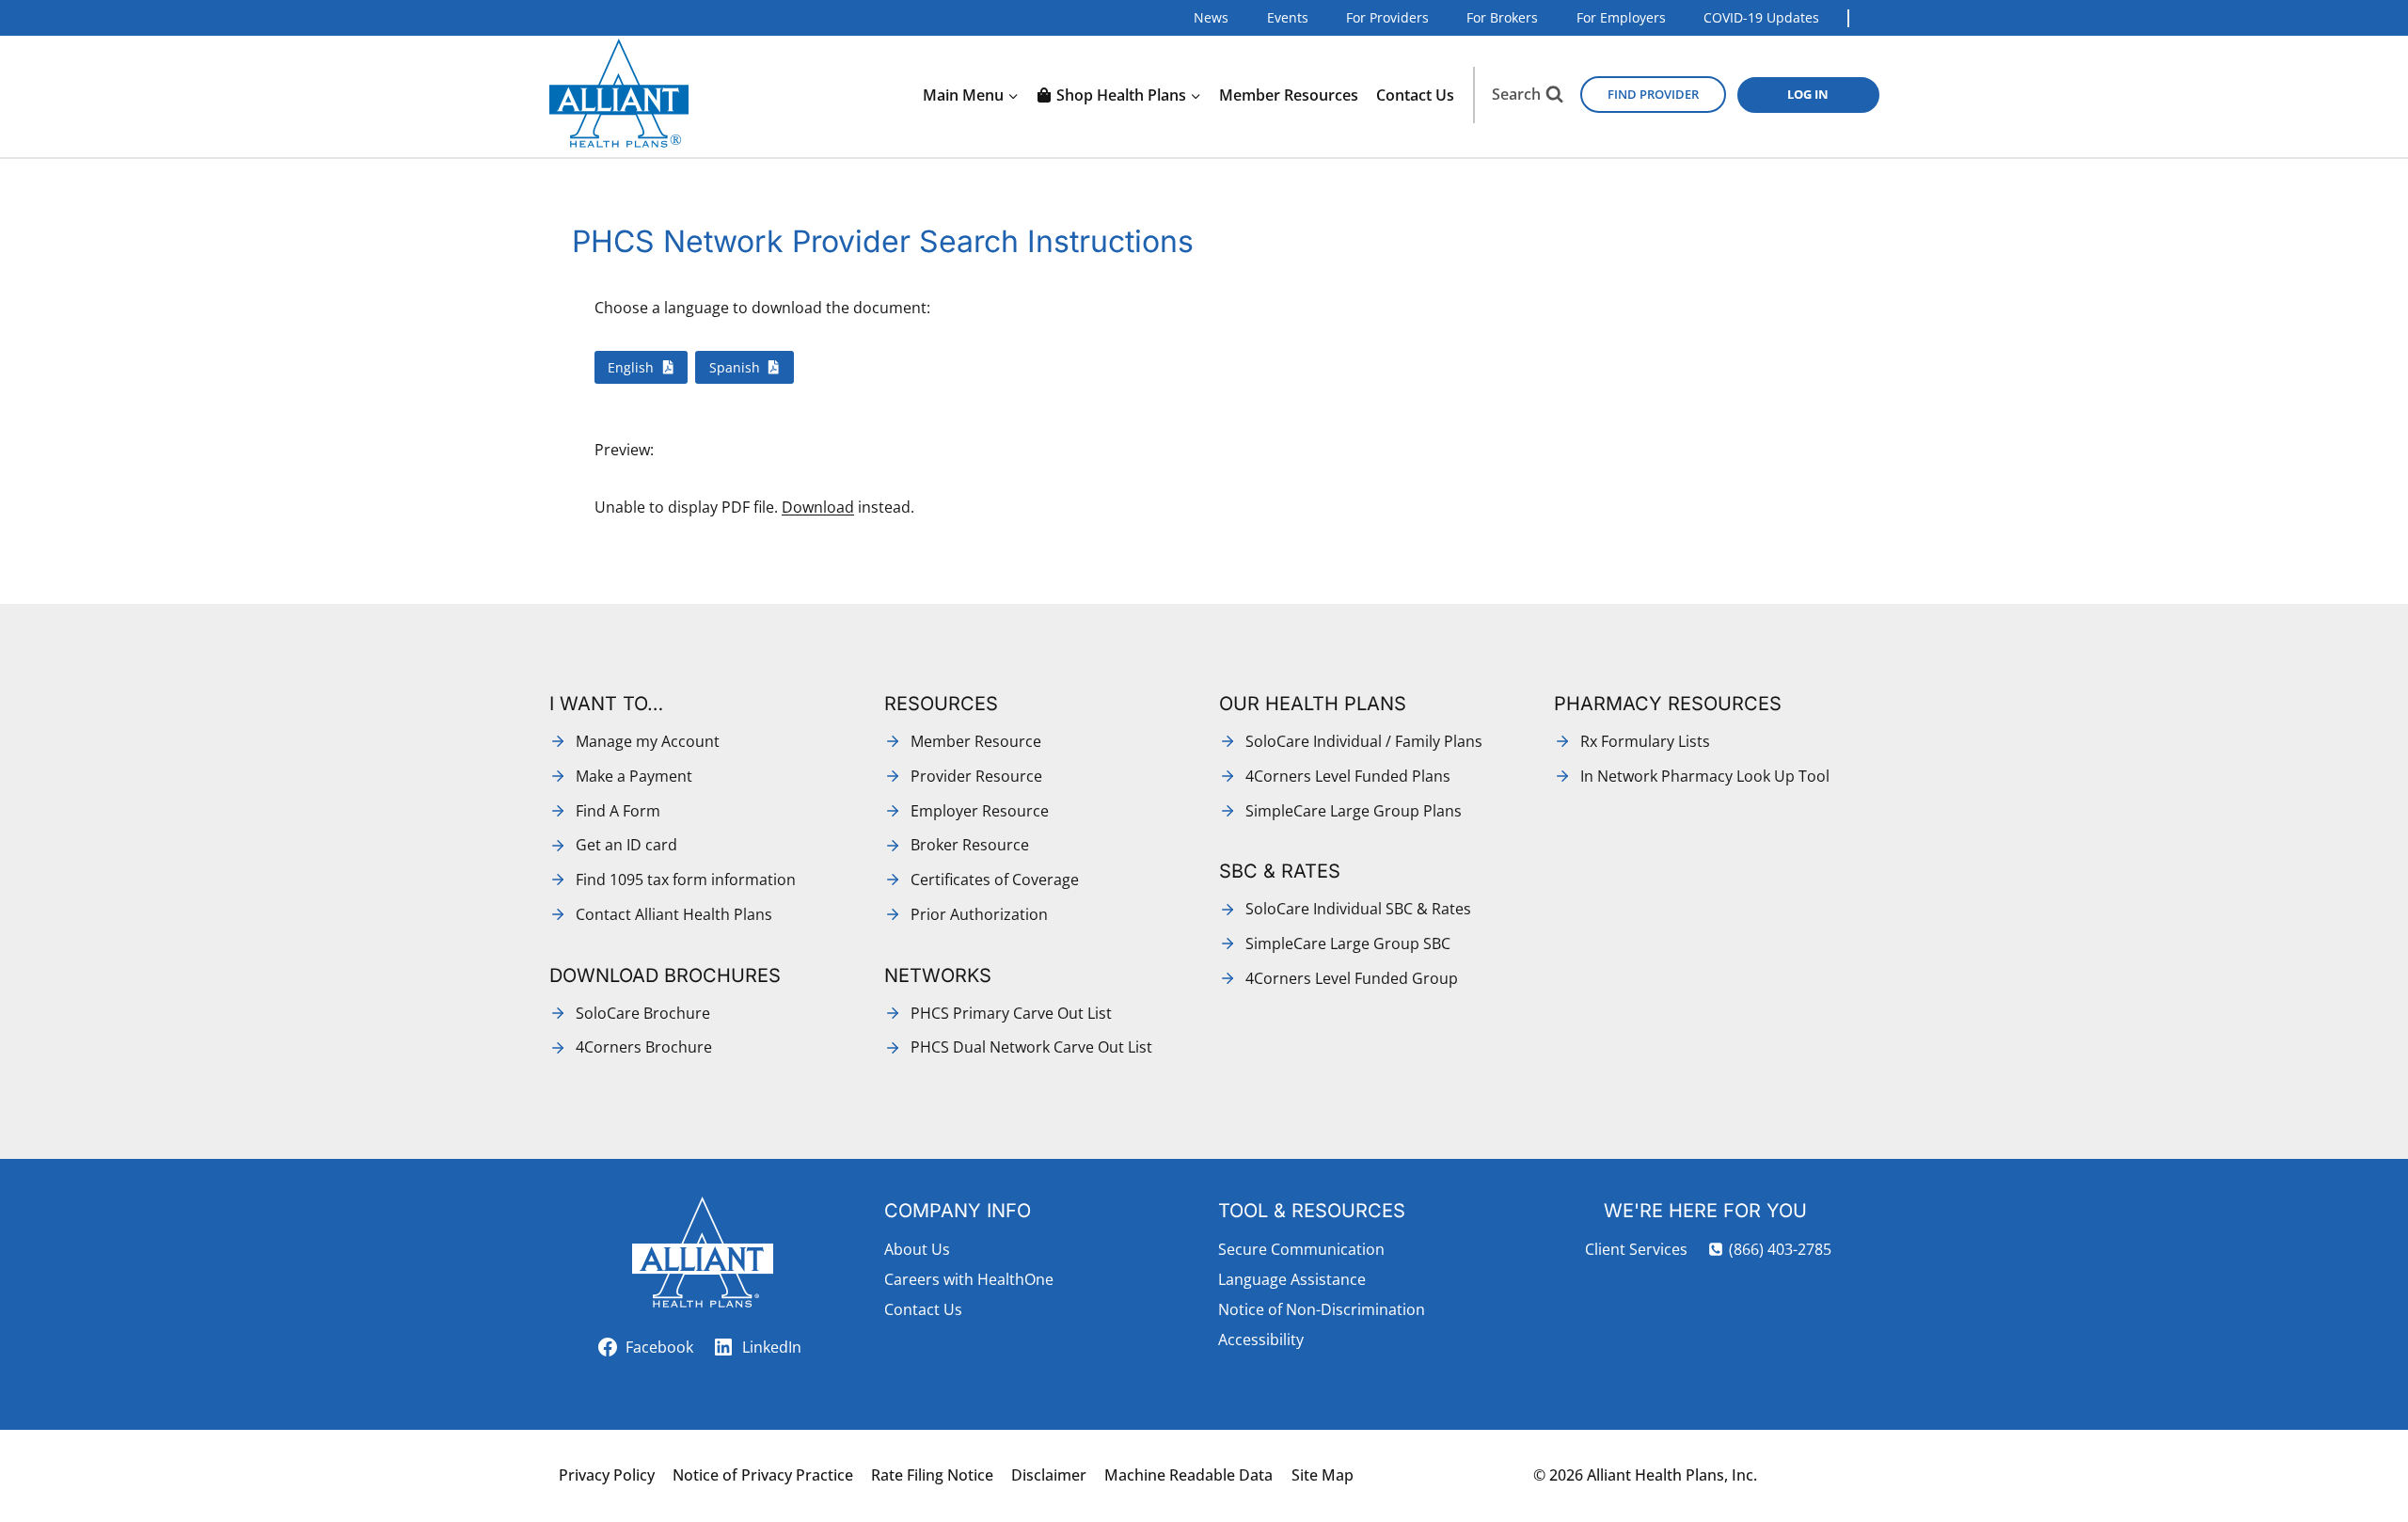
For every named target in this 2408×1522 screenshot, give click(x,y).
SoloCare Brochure (643, 1013)
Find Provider (1653, 94)
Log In (1808, 94)
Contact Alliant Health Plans (674, 914)
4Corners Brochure (644, 1047)
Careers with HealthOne (969, 1279)
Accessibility (1261, 1340)
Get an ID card (626, 845)
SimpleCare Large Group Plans (1354, 811)
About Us (917, 1249)
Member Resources (1289, 95)
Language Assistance (1292, 1279)
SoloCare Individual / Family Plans (1364, 741)
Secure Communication (1301, 1249)
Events (1288, 17)
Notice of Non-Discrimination (1322, 1309)
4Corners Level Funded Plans (1348, 776)
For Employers (1621, 17)
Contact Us (1415, 95)
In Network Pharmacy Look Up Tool (1705, 776)
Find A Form (618, 811)
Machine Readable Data (1188, 1475)
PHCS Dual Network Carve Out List (1031, 1047)
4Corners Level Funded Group (1352, 978)
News (1211, 17)
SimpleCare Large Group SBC (1348, 943)
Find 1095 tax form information (686, 880)
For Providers (1387, 17)
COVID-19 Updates (1761, 17)
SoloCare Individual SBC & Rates (1358, 909)
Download (818, 507)
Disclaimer (1049, 1475)
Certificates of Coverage (995, 880)
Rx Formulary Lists (1645, 741)
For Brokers (1502, 17)
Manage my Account (648, 741)
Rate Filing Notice (932, 1475)
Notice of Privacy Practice (763, 1475)
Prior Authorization (979, 914)
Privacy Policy (607, 1475)
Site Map (1323, 1475)
